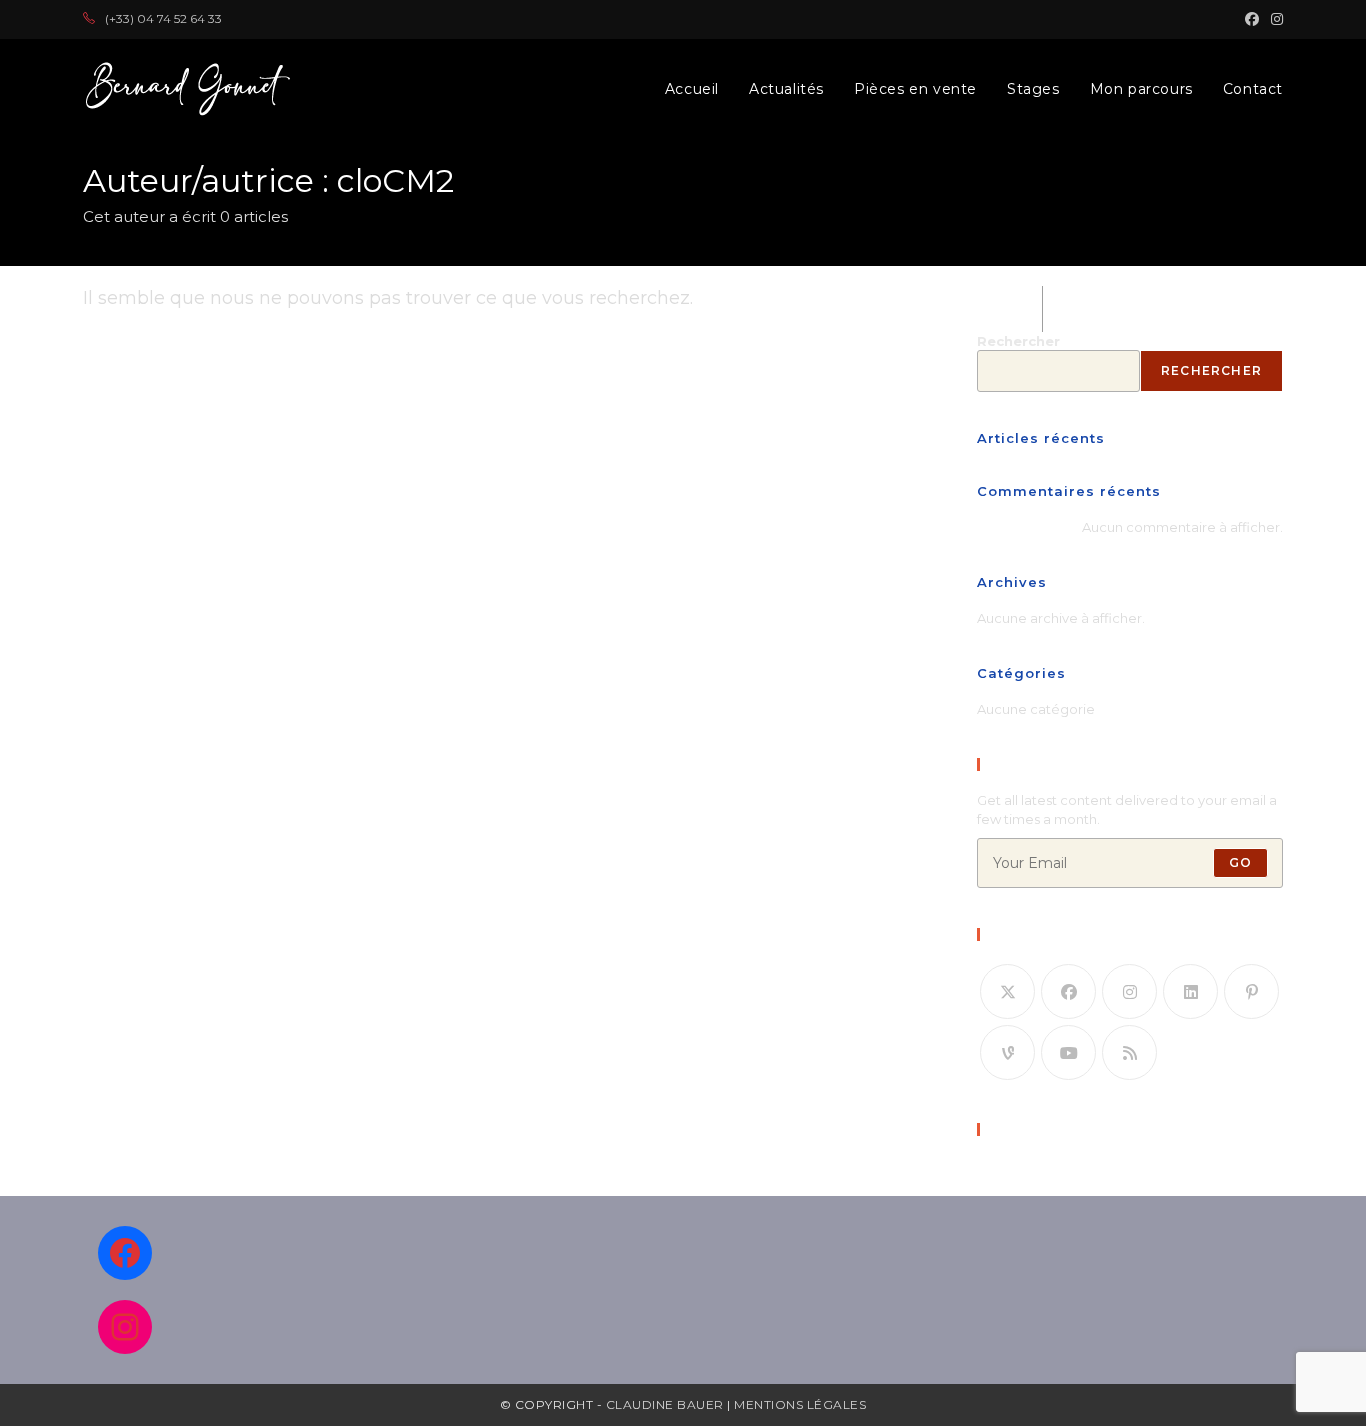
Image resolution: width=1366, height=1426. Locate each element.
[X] (1007, 991)
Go (1240, 862)
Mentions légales (800, 1404)
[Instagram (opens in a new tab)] (1274, 19)
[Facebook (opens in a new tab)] (1252, 19)
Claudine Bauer (667, 1404)
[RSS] (1129, 1052)
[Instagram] (1129, 991)
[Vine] (1007, 1052)
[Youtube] (1068, 1052)
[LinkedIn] (1190, 991)
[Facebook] (1068, 991)
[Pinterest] (1251, 991)
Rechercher (1018, 341)
